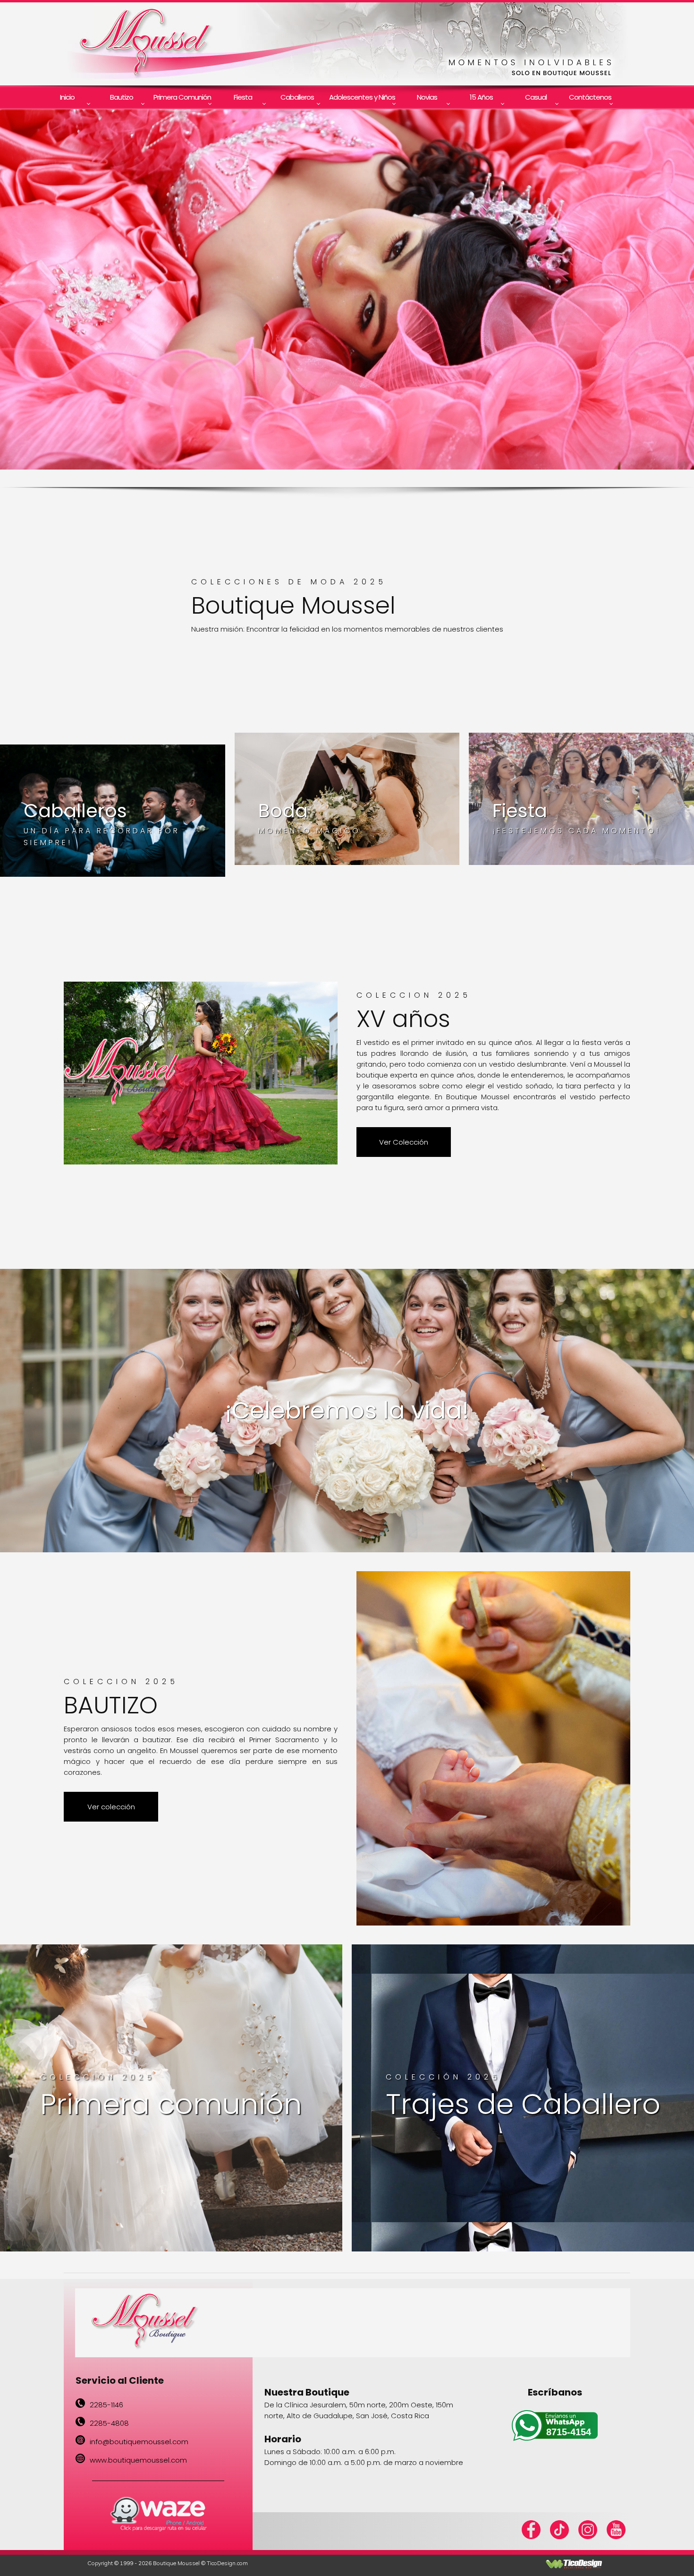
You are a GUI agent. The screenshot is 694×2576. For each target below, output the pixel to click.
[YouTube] (616, 2531)
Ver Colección (404, 1142)
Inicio (67, 97)
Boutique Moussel (176, 2563)
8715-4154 (569, 2432)
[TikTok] (559, 2531)
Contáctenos (590, 97)
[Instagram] (588, 2531)
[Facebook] (531, 2537)
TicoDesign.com (227, 2563)
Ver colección (111, 1807)
